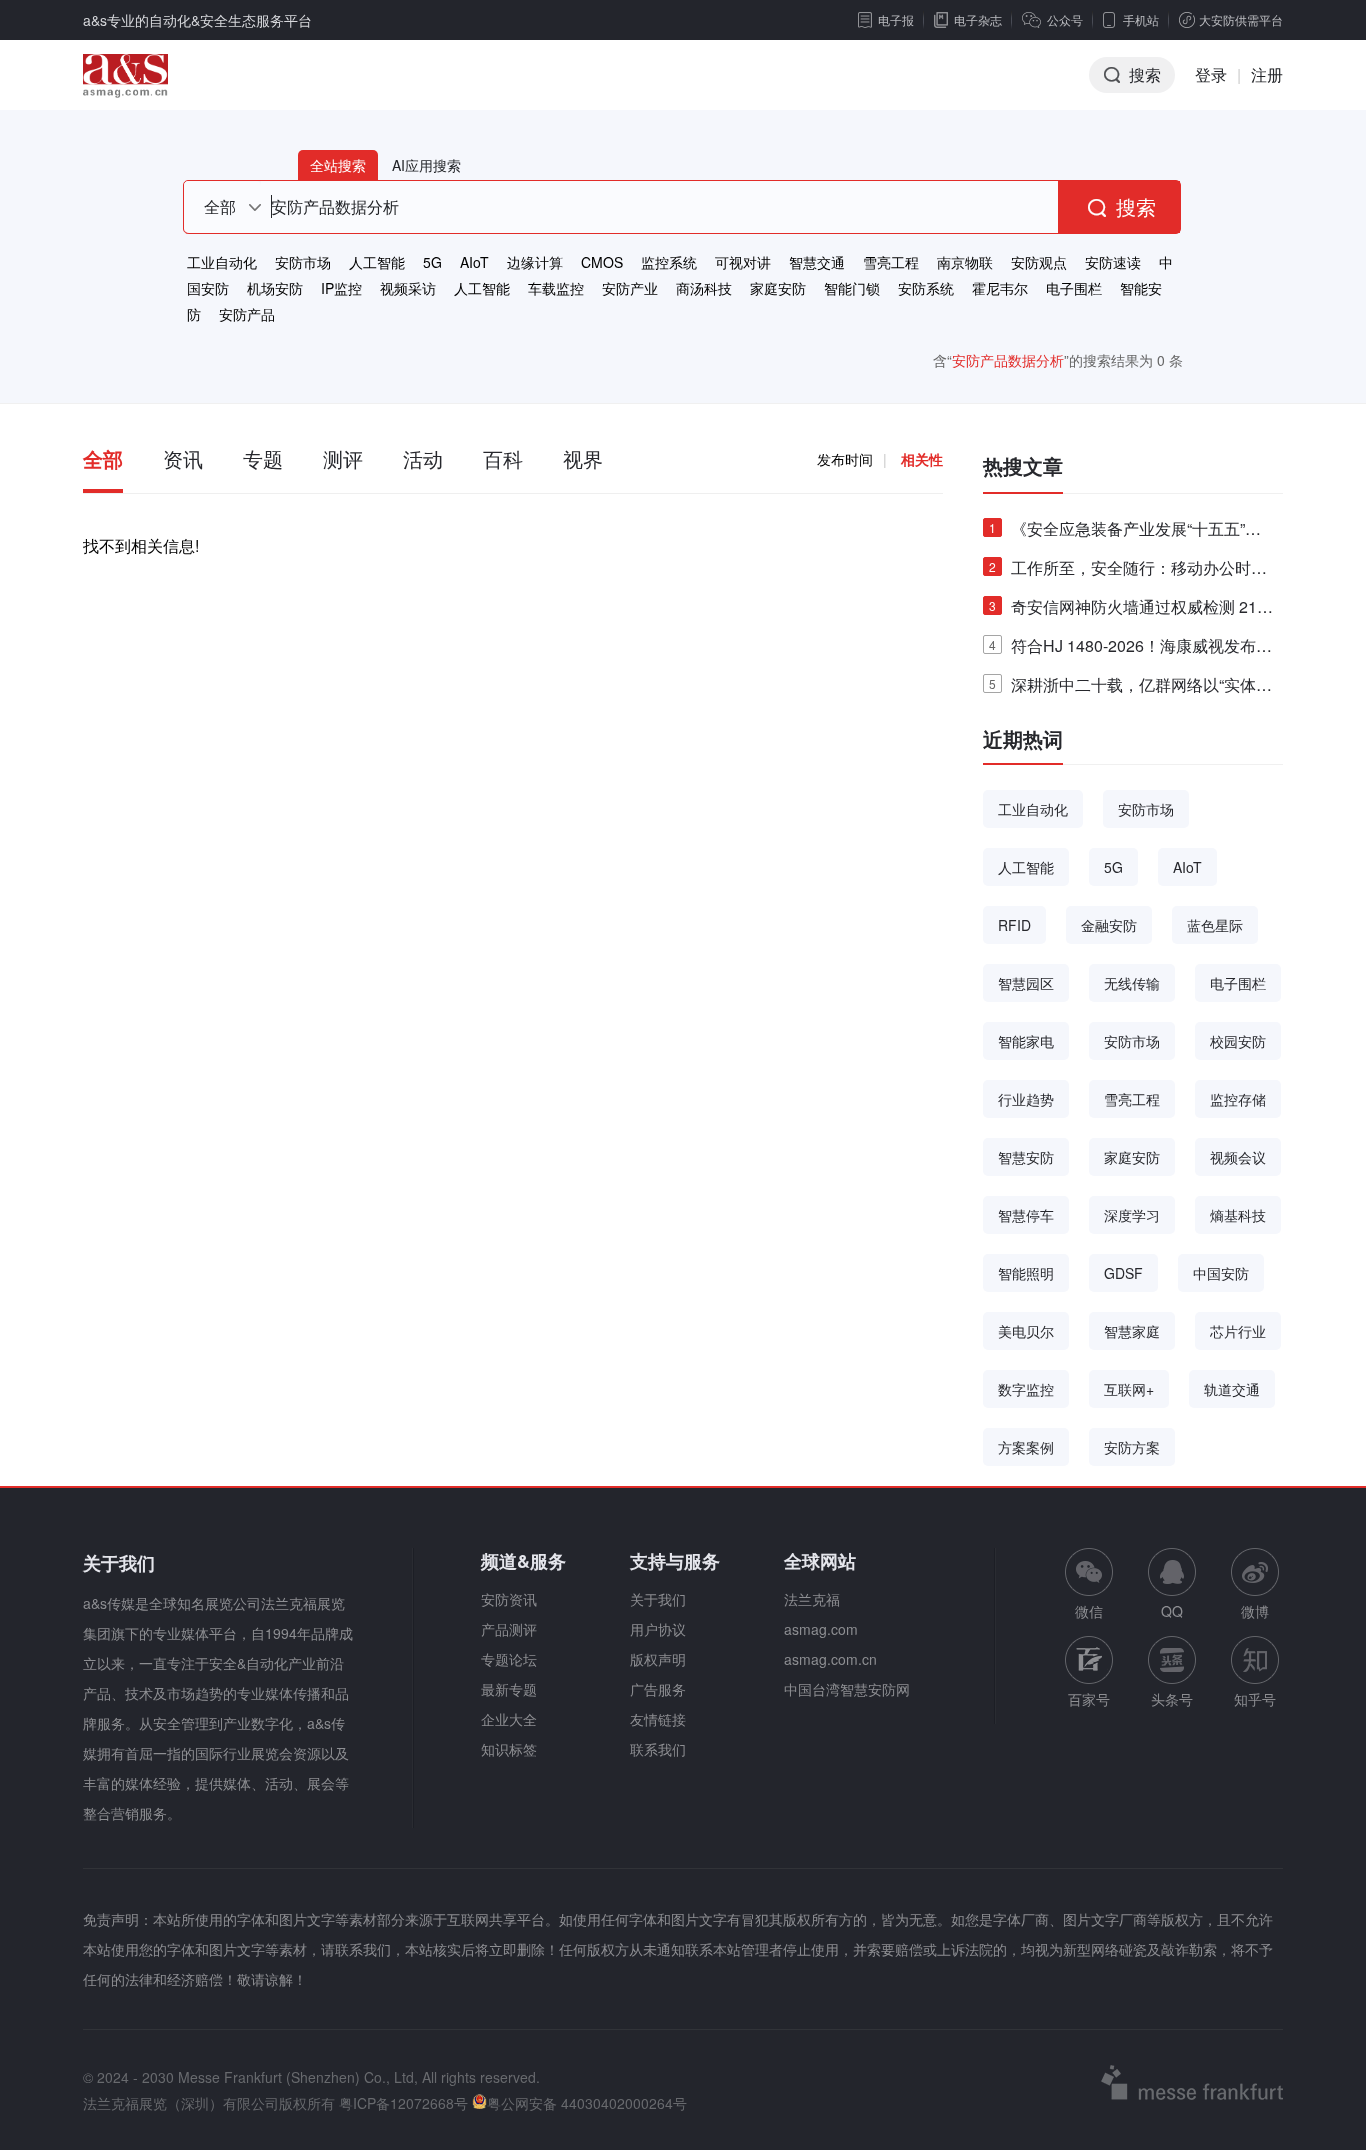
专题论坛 (509, 1659)
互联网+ (1129, 1389)
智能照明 (1026, 1273)
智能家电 (1026, 1041)
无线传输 (1132, 983)
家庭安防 (778, 288)
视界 (583, 458)
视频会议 (1238, 1157)
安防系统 (926, 288)
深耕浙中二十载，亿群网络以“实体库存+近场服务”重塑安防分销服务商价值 (1130, 688)
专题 (263, 458)
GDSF (1123, 1273)
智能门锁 (852, 288)
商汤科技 (704, 288)
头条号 (1172, 1699)
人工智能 (377, 262)
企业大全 (509, 1719)
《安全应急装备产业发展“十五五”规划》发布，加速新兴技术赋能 (1125, 532)
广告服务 (658, 1689)
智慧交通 (817, 262)
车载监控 (556, 288)
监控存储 (1238, 1099)
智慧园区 (1026, 983)
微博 (1255, 1611)
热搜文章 (1023, 465)
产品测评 (509, 1629)
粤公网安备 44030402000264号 (587, 2103)
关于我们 (658, 1599)
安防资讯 (509, 1599)
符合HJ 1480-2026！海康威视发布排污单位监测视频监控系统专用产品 (1130, 649)
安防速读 (1113, 262)
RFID (1014, 925)
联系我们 (658, 1749)
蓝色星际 (1215, 925)
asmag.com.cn (830, 1659)
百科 (503, 458)
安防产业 (630, 288)
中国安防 (1221, 1273)
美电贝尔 (1026, 1331)
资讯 (183, 458)
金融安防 (1109, 925)
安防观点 (1039, 262)
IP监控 (341, 288)
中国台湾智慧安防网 (847, 1689)
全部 (103, 458)
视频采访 (408, 288)
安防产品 (247, 314)
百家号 (1089, 1699)
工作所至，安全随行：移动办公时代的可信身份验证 (1128, 571)
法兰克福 (812, 1599)
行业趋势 (1026, 1099)
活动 (423, 458)
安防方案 (1132, 1447)
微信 (1089, 1584)
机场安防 (275, 288)
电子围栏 (1074, 288)
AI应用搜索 (426, 165)
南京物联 (965, 262)
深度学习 (1132, 1215)
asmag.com (821, 1629)
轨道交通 (1232, 1389)
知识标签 (509, 1749)
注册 (1267, 74)
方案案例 (1026, 1447)
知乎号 (1255, 1699)
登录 (1211, 74)
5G (432, 262)
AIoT (474, 262)
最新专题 (509, 1689)
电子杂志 (978, 19)
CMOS (602, 262)
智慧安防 (1026, 1157)
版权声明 (658, 1659)
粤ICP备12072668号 (403, 2103)
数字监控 (1026, 1389)
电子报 (896, 19)
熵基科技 (1238, 1215)
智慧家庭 (1132, 1331)
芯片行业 (1238, 1331)
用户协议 (658, 1629)
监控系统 (669, 262)
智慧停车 (1026, 1215)
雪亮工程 (891, 262)
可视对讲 (743, 262)
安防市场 (303, 262)
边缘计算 (535, 262)
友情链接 (658, 1719)
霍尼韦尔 (1000, 288)
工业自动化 (222, 262)
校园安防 (1238, 1041)
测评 (343, 458)
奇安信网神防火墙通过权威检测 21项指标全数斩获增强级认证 (1131, 610)
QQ (1172, 1611)
